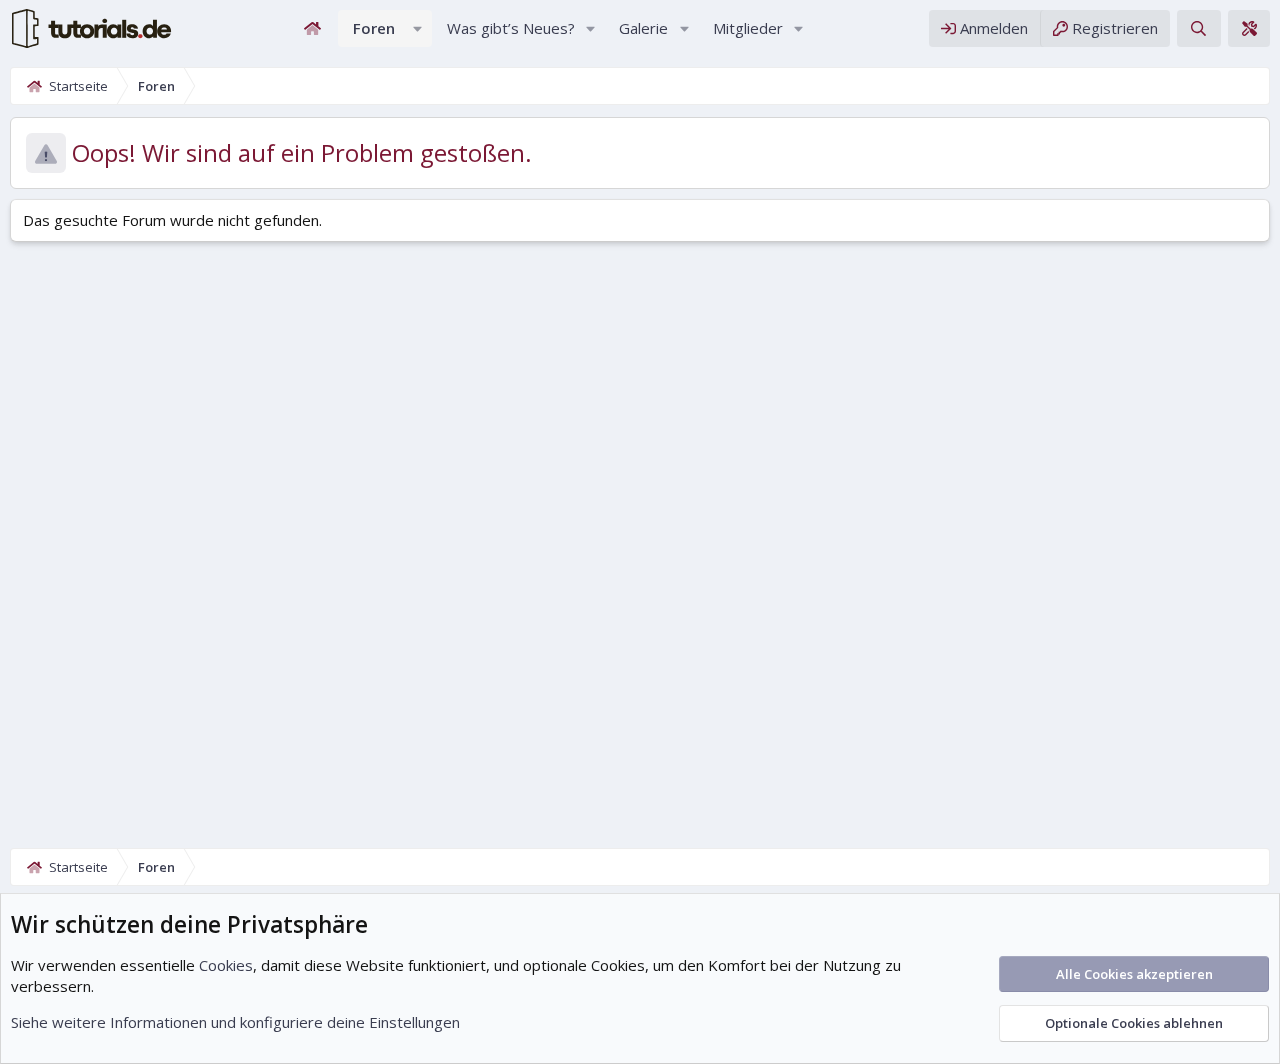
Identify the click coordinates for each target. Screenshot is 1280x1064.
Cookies (226, 965)
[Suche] (1198, 28)
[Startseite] (313, 28)
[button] (418, 28)
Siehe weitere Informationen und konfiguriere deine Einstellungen (235, 1022)
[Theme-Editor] (1249, 28)
